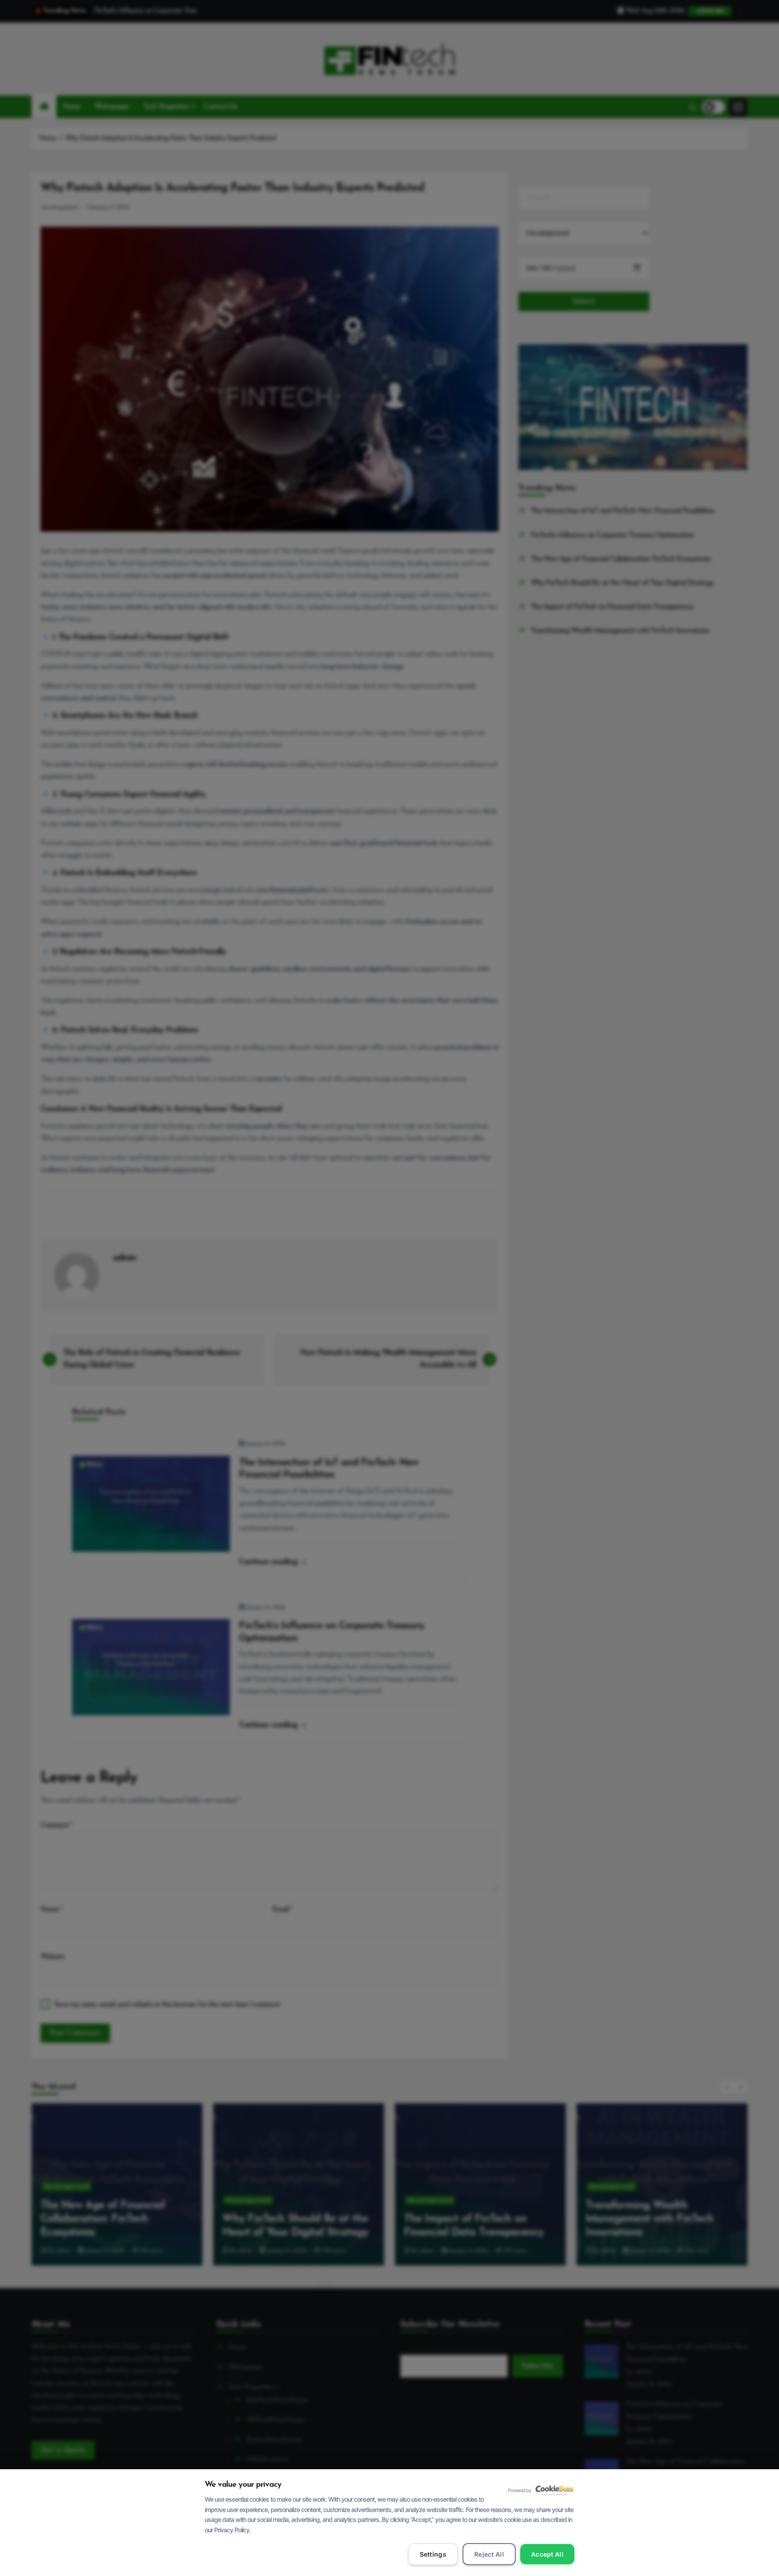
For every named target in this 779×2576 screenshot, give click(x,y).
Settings (433, 2554)
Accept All (547, 2554)
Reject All (489, 2554)
